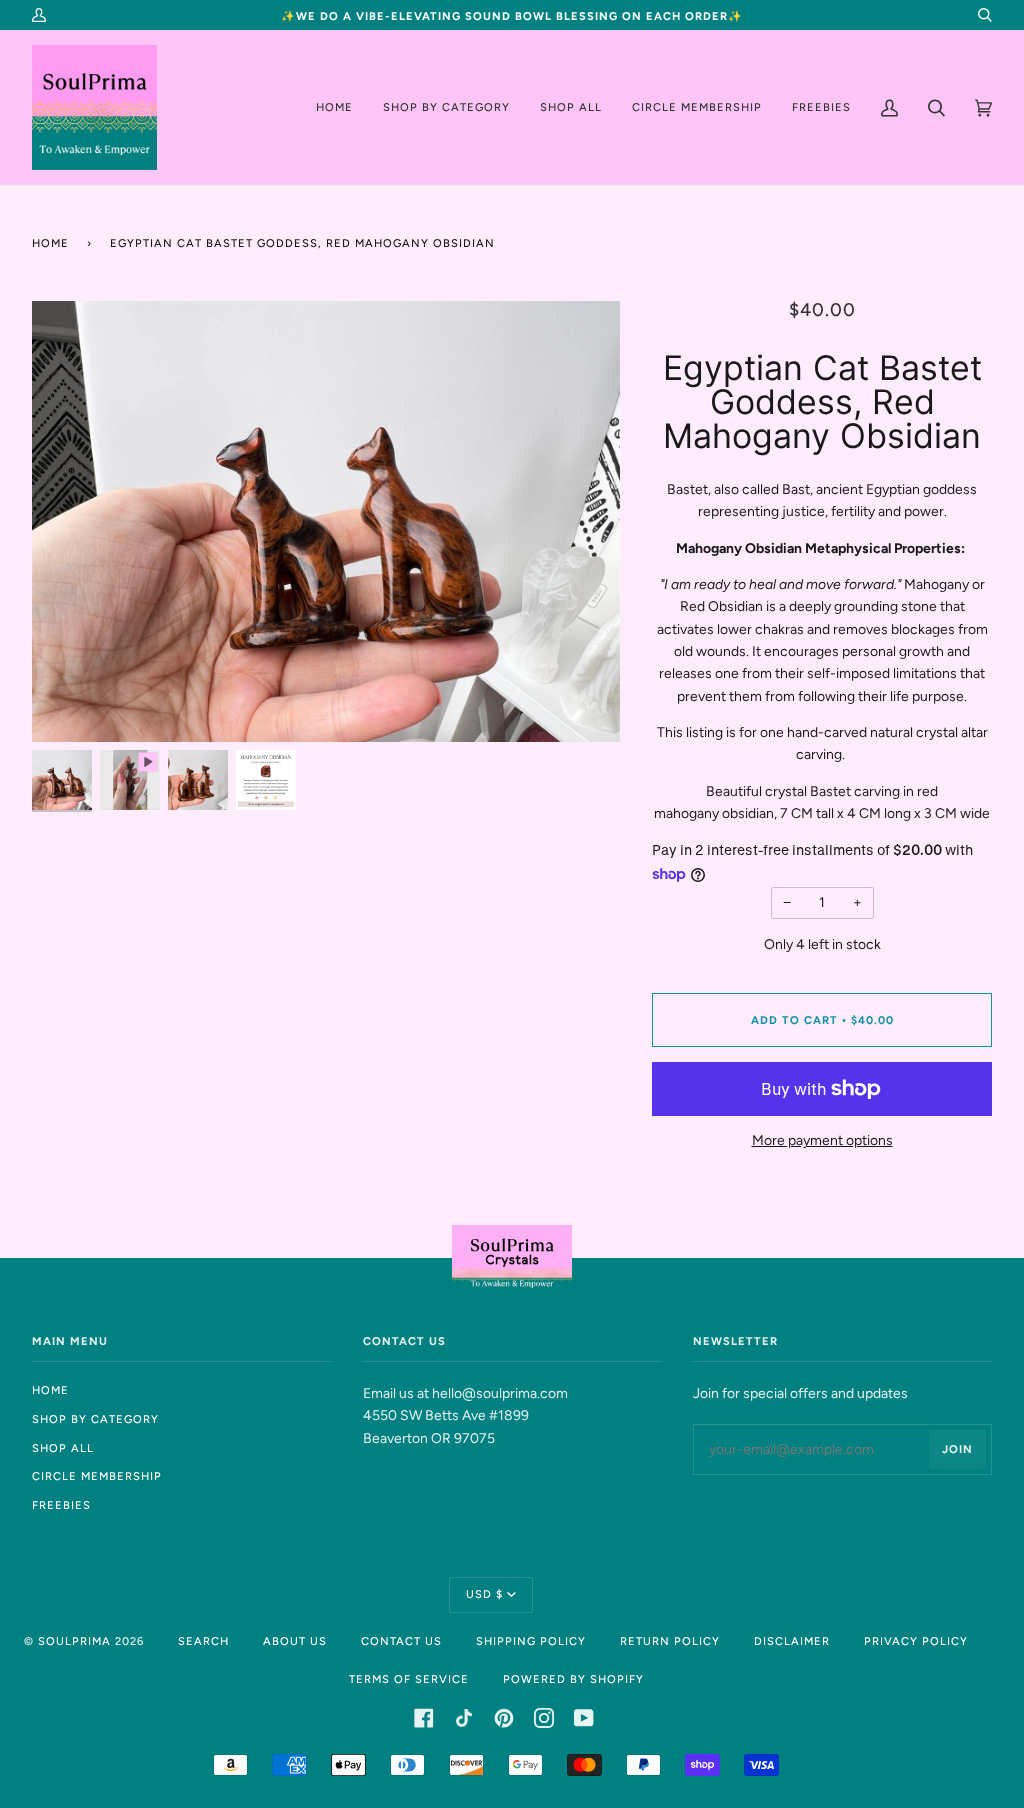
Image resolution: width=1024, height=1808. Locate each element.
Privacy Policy (916, 1641)
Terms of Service (409, 1679)
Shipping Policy (531, 1641)
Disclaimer (792, 1641)
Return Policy (670, 1641)
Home (50, 243)
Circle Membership (97, 1476)
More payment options (822, 1140)
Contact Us (401, 1641)
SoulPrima (74, 1641)
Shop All (63, 1448)
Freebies (61, 1505)
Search (203, 1641)
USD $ (484, 1594)
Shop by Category (95, 1419)
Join (957, 1449)
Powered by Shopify (573, 1679)
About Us (295, 1641)
